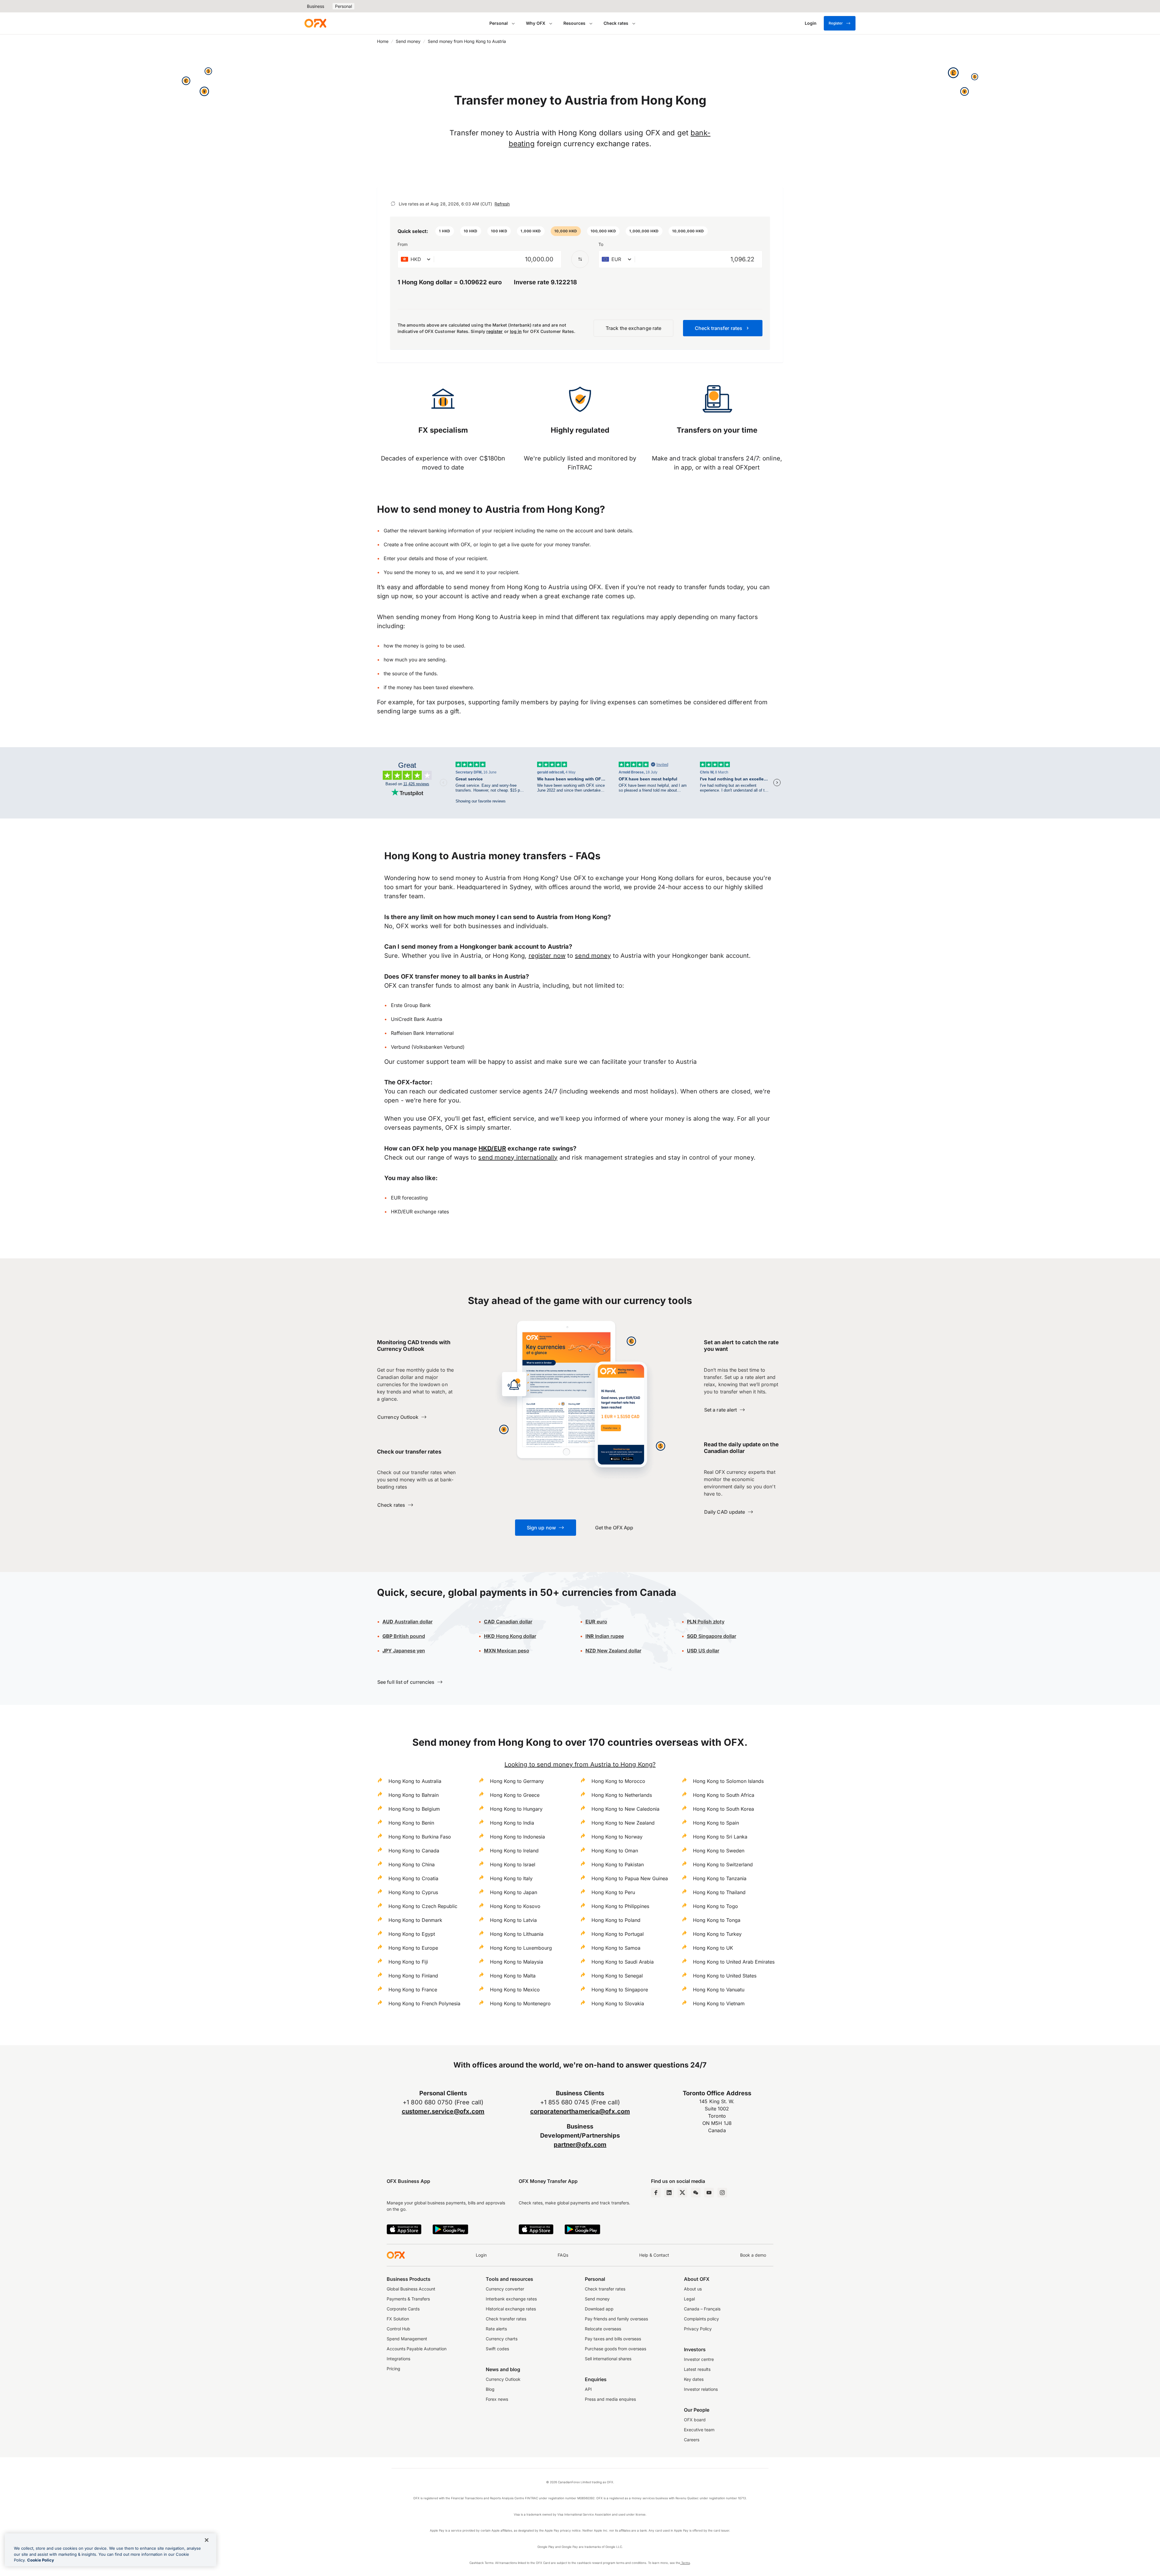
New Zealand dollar (619, 1651)
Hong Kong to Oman (615, 1851)
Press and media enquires (610, 2399)
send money (593, 956)
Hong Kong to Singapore (620, 1990)
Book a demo (753, 2255)
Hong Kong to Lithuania (517, 1934)
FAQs (563, 2255)
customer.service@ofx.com (443, 2111)
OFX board (695, 2420)
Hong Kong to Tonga (717, 1920)
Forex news (497, 2399)
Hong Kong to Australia (415, 1781)
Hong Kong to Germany (517, 1781)
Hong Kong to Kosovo (515, 1906)
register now (547, 956)
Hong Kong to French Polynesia (424, 2003)
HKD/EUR (492, 1148)
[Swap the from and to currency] (580, 259)
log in (516, 331)
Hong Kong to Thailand (719, 1892)
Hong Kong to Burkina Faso (420, 1837)
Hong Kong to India (512, 1823)
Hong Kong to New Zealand (623, 1823)
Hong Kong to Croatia (413, 1878)
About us (693, 2289)
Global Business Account (411, 2289)
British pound (404, 1636)
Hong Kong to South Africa (724, 1795)
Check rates (616, 23)
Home (383, 41)
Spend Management (407, 2339)
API (588, 2389)
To (601, 244)
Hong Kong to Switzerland (723, 1864)
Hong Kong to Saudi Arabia (623, 1962)
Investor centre (699, 2359)
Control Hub (398, 2329)
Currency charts (502, 2339)
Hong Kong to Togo (715, 1906)
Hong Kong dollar (510, 1636)
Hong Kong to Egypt (412, 1934)
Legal (689, 2299)
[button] (445, 231)
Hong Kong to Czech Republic (423, 1906)
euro (601, 1622)
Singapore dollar (712, 1636)
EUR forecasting (409, 1198)
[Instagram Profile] (722, 2193)
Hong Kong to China (412, 1864)
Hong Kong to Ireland (514, 1851)
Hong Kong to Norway (617, 1837)
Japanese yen (404, 1651)
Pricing (393, 2369)
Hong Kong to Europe (413, 1948)
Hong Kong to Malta (513, 1976)
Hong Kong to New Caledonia (625, 1809)
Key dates (694, 2379)
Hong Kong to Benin (411, 1823)
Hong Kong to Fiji (408, 1962)
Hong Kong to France (413, 1990)
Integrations (398, 2359)
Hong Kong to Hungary (516, 1809)
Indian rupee (605, 1636)
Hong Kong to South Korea (723, 1809)
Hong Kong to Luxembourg (521, 1948)
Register (836, 23)
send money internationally (518, 1157)
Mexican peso (512, 1651)
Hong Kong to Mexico (515, 1990)
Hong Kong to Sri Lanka (720, 1837)
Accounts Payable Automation (417, 2349)
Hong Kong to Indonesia (517, 1837)
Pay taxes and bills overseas (613, 2339)
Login (481, 2255)
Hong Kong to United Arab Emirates (734, 1962)
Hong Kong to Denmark (415, 1920)
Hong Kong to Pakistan (618, 1864)
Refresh (502, 204)
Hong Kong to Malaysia (517, 1962)
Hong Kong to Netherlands (622, 1795)
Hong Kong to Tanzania (720, 1878)
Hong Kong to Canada (414, 1851)
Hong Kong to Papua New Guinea (630, 1878)
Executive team (699, 2430)
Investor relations (701, 2389)
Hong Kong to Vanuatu (719, 1990)
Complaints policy (701, 2319)
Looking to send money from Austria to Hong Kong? (580, 1764)
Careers (692, 2440)
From (403, 244)
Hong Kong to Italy (511, 1878)
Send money (408, 41)
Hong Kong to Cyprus (413, 1892)
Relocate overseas (603, 2329)
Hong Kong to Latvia (513, 1920)
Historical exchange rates (511, 2309)
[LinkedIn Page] (669, 2193)
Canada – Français (702, 2309)
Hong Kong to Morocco (618, 1781)
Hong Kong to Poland (616, 1920)
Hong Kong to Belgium (414, 1809)
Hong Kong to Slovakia (618, 2003)
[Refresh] (393, 204)
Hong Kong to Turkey (717, 1934)
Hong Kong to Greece (515, 1795)
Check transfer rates (506, 2319)
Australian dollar (408, 1622)
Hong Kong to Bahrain (414, 1795)
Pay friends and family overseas (616, 2319)
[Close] (207, 2540)
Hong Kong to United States (725, 1976)
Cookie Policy (41, 2560)
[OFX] (315, 23)
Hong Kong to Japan (514, 1892)
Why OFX (536, 23)
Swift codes (497, 2349)
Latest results (697, 2369)
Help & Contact (654, 2255)
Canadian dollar (508, 1622)
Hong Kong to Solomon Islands (728, 1781)
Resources (574, 23)
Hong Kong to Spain (716, 1823)
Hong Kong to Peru (613, 1892)
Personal (343, 6)
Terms (685, 2563)
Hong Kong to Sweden (719, 1851)
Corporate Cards (403, 2309)
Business (316, 6)
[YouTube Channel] (709, 2193)
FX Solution (398, 2319)
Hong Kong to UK (713, 1948)
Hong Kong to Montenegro (520, 2003)
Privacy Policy (698, 2329)
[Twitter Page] (682, 2193)
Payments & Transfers (408, 2299)
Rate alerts (496, 2329)
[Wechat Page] (696, 2193)
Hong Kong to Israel (513, 1864)
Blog (490, 2389)
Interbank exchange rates (511, 2299)
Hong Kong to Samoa (616, 1948)
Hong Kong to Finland (413, 1976)
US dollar (703, 1651)
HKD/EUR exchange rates (420, 1212)
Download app (599, 2309)
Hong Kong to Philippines (620, 1906)
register (495, 331)
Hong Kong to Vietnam (719, 2003)
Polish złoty (706, 1622)
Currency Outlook (503, 2379)
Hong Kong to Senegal (617, 1976)
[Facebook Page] (656, 2193)
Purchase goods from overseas (615, 2349)
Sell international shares (608, 2359)
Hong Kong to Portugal (618, 1934)
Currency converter (505, 2289)
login (485, 544)
